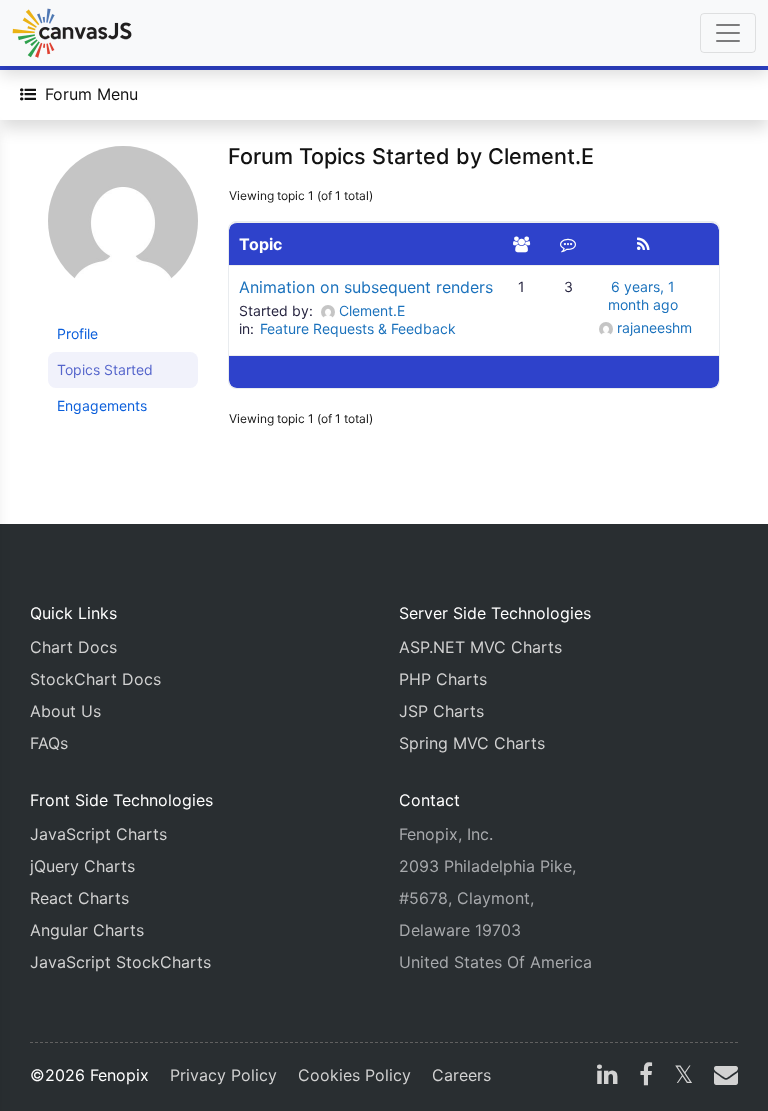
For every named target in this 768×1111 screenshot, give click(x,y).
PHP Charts (443, 679)
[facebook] (646, 1077)
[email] (722, 1077)
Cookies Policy (354, 1075)
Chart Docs (73, 647)
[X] (683, 1077)
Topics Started (105, 369)
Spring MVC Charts (472, 743)
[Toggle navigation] (728, 33)
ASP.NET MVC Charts (480, 647)
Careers (461, 1075)
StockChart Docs (95, 679)
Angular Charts (87, 930)
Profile (77, 333)
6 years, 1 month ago (643, 295)
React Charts (79, 898)
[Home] (72, 33)
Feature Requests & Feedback (358, 328)
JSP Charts (441, 711)
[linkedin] (607, 1077)
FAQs (49, 743)
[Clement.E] (123, 229)
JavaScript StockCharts (120, 962)
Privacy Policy (223, 1075)
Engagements (102, 405)
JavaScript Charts (98, 834)
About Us (65, 711)
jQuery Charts (82, 866)
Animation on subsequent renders (366, 287)
